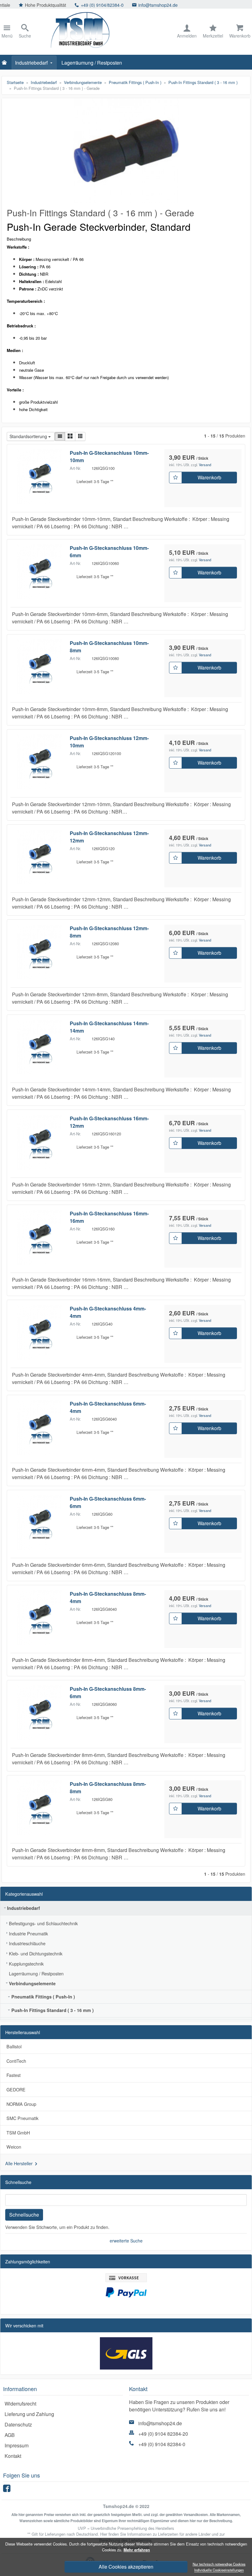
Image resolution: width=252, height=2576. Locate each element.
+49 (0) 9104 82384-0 (162, 2444)
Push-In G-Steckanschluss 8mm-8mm (108, 1788)
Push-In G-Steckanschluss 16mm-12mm (109, 1122)
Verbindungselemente (32, 1983)
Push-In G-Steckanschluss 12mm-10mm (109, 742)
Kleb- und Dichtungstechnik (36, 1953)
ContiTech (16, 2061)
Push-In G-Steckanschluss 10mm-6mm (109, 552)
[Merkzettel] (175, 478)
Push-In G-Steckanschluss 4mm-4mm (108, 1312)
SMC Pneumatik (22, 2118)
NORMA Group (21, 2104)
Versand (205, 465)
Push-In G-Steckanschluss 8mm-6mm (108, 1692)
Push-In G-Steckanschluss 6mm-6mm (108, 1502)
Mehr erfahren (137, 2550)
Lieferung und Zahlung (29, 2414)
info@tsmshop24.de (80, 5)
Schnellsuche (24, 2215)
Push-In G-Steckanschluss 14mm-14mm (109, 1027)
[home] (6, 63)
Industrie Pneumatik (28, 1933)
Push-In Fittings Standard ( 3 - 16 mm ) (53, 2010)
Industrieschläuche (27, 1943)
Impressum (17, 2445)
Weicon (14, 2147)
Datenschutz (18, 2424)
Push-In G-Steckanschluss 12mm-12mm (109, 837)
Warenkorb (209, 477)
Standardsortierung (28, 436)
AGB (10, 2435)
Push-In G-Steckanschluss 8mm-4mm (108, 1597)
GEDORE (16, 2089)
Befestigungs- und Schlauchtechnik (43, 1923)
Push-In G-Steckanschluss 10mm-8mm (109, 647)
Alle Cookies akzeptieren (126, 2567)
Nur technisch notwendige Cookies (219, 2564)
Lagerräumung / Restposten (92, 63)
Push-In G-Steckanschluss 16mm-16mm (109, 1217)
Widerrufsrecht (20, 2404)
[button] (60, 436)
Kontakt (13, 2456)
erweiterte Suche (126, 2241)
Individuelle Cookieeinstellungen (219, 2570)
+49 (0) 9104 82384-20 (163, 2434)
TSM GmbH (18, 2132)
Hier (104, 2534)
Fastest (14, 2075)
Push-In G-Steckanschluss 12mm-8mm (109, 932)
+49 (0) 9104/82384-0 (24, 5)
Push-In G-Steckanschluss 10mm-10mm (109, 456)
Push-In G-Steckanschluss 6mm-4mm (108, 1407)
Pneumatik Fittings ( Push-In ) (43, 1997)
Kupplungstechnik (26, 1964)
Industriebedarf (31, 63)
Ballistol (14, 2046)
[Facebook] (8, 2490)
